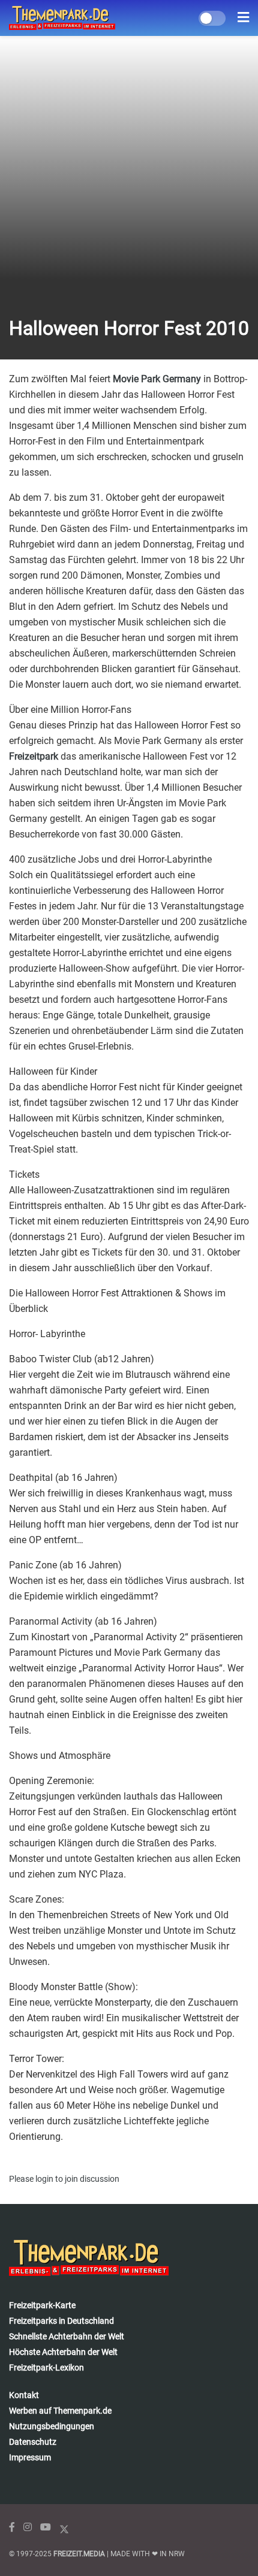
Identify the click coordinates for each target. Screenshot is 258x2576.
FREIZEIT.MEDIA (79, 2554)
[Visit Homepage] (62, 18)
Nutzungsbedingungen (52, 2426)
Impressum (30, 2457)
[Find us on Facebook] (12, 2527)
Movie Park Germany (157, 379)
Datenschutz (33, 2442)
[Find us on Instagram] (28, 2527)
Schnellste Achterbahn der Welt (67, 2336)
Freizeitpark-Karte (42, 2305)
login (44, 2179)
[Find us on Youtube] (46, 2527)
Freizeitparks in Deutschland (61, 2321)
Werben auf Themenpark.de (60, 2411)
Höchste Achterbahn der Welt (63, 2352)
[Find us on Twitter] (64, 2527)
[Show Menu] (243, 18)
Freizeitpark (34, 756)
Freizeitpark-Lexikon (46, 2368)
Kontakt (24, 2395)
